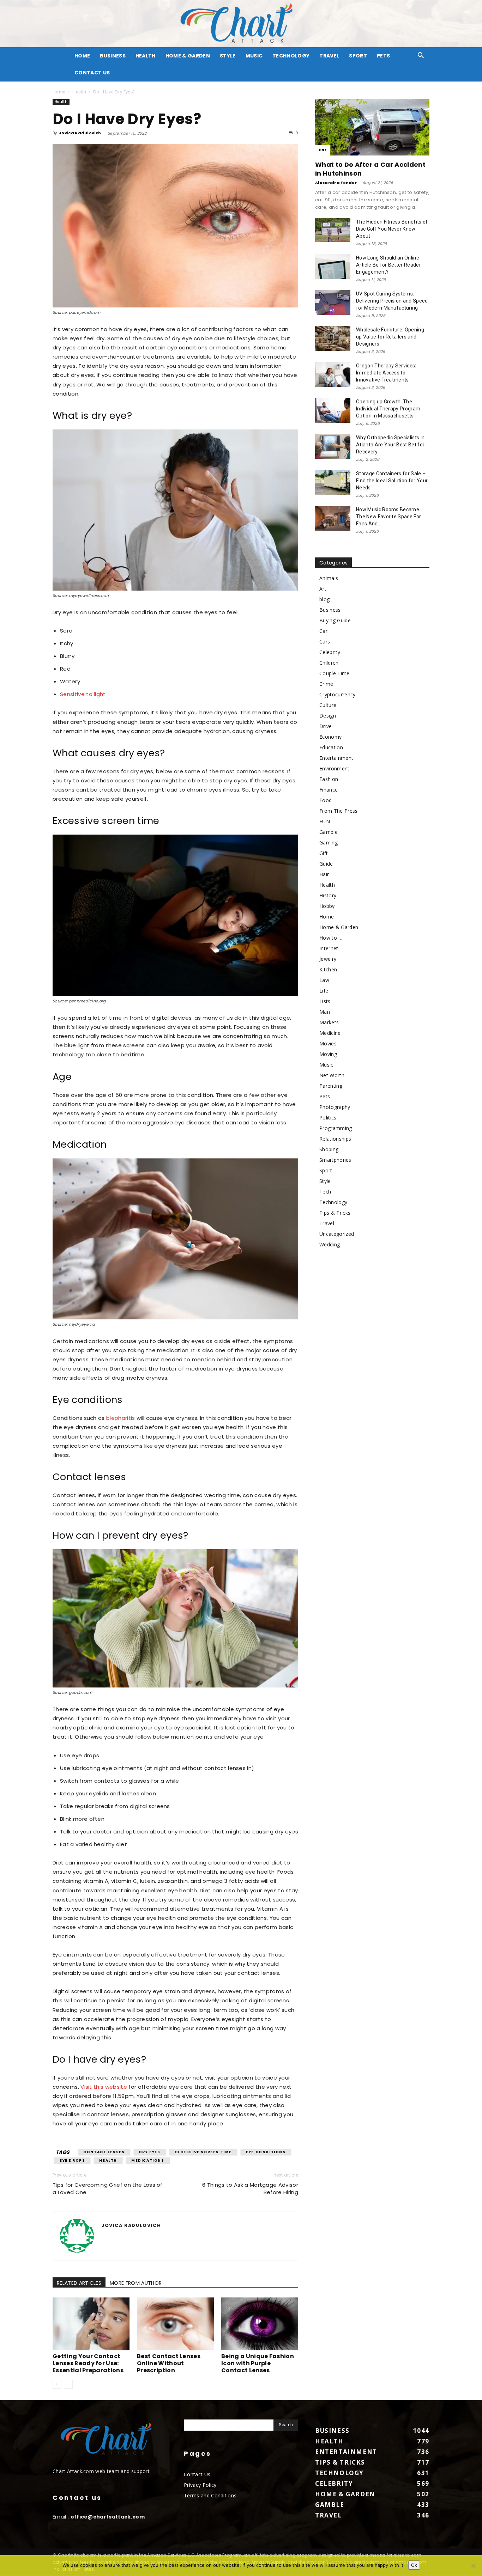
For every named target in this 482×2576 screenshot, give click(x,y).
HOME (82, 56)
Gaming (329, 843)
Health (146, 56)
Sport (358, 56)
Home (59, 92)
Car (323, 150)
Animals (329, 578)
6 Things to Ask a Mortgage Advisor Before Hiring (250, 2189)
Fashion (329, 779)
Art (323, 589)
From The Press (338, 811)
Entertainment (336, 758)
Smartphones (335, 1160)
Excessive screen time (203, 2152)
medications (148, 2160)
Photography (335, 1107)
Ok (414, 2565)
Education (331, 747)
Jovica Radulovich (80, 133)
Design (328, 716)
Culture (328, 705)
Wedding (330, 1244)
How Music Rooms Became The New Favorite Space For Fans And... (388, 517)
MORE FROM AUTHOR (136, 2283)
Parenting (331, 1086)
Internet (329, 948)
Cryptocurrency (337, 694)
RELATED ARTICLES (79, 2283)
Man (325, 1012)
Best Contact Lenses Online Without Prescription (169, 2363)
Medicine (330, 1033)
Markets (329, 1022)
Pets (383, 56)
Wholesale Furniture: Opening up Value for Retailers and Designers (390, 337)
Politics (328, 1118)
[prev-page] (57, 2384)
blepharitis (121, 1418)
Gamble (329, 832)
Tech (325, 1192)
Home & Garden (188, 56)
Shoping (329, 1149)
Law (324, 980)
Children (329, 663)
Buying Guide (335, 620)
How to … (331, 938)
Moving (328, 1054)
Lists (325, 1001)
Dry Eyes (150, 2152)
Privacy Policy (200, 2485)
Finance (329, 790)
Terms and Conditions (210, 2495)
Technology (291, 56)
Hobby (327, 906)
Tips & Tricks (335, 1213)
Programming (336, 1128)
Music (254, 56)
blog (324, 599)
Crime (326, 684)
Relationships (335, 1139)
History (328, 895)
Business (113, 56)
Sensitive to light (83, 694)
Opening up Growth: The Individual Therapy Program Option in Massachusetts (388, 409)
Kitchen (328, 969)
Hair (324, 874)
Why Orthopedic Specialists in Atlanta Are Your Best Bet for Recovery (390, 445)
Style (228, 56)
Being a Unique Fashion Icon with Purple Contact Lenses (258, 2363)
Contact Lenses (104, 2152)
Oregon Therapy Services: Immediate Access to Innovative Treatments (386, 373)
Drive (326, 726)
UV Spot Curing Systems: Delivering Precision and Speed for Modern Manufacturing (392, 301)
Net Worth (332, 1075)
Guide (326, 864)
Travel (329, 56)
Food (326, 800)
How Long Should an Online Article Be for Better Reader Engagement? (388, 265)
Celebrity (330, 652)
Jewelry (328, 959)
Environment (335, 768)
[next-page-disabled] (68, 2384)
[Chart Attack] (241, 24)
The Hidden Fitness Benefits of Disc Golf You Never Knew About (392, 229)
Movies (328, 1043)
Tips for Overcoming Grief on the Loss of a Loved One (108, 2189)
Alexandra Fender (336, 183)
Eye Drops (72, 2160)
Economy (330, 737)
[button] (421, 56)
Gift (324, 853)
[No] (473, 2566)
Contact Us (92, 73)
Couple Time (335, 673)
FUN (325, 821)
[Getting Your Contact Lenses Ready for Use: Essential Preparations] (91, 2324)
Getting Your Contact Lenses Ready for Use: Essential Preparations (88, 2363)
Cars (325, 642)
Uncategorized (337, 1234)
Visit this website (104, 2087)
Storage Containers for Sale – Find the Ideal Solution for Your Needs (392, 481)
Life (324, 991)
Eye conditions (266, 2152)
